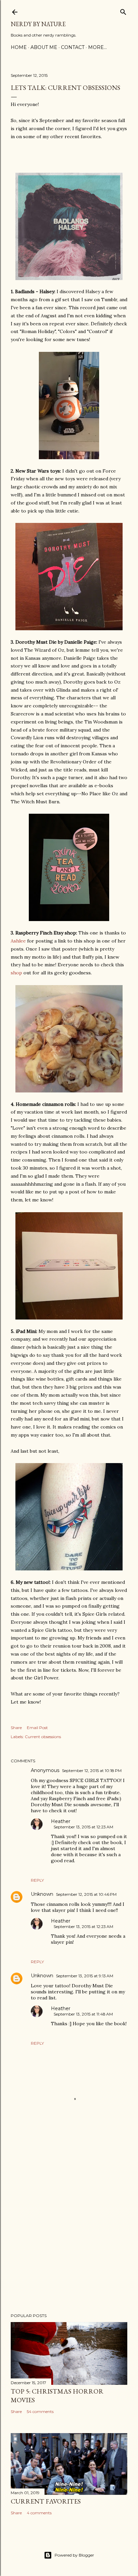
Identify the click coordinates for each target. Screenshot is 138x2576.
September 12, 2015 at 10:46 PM (86, 1894)
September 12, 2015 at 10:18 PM (92, 1770)
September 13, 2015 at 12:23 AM (83, 1827)
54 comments (40, 2411)
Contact (73, 47)
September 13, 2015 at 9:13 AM (85, 1976)
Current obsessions (43, 1737)
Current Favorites (46, 2501)
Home (19, 47)
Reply (37, 1880)
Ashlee (18, 941)
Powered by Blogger (74, 2555)
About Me (44, 47)
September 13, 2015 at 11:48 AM (83, 2014)
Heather (61, 1821)
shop (16, 973)
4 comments (39, 2513)
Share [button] (16, 1728)
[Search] (123, 11)
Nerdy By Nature (38, 24)
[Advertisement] (69, 2227)
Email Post (37, 1728)
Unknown (42, 1894)
